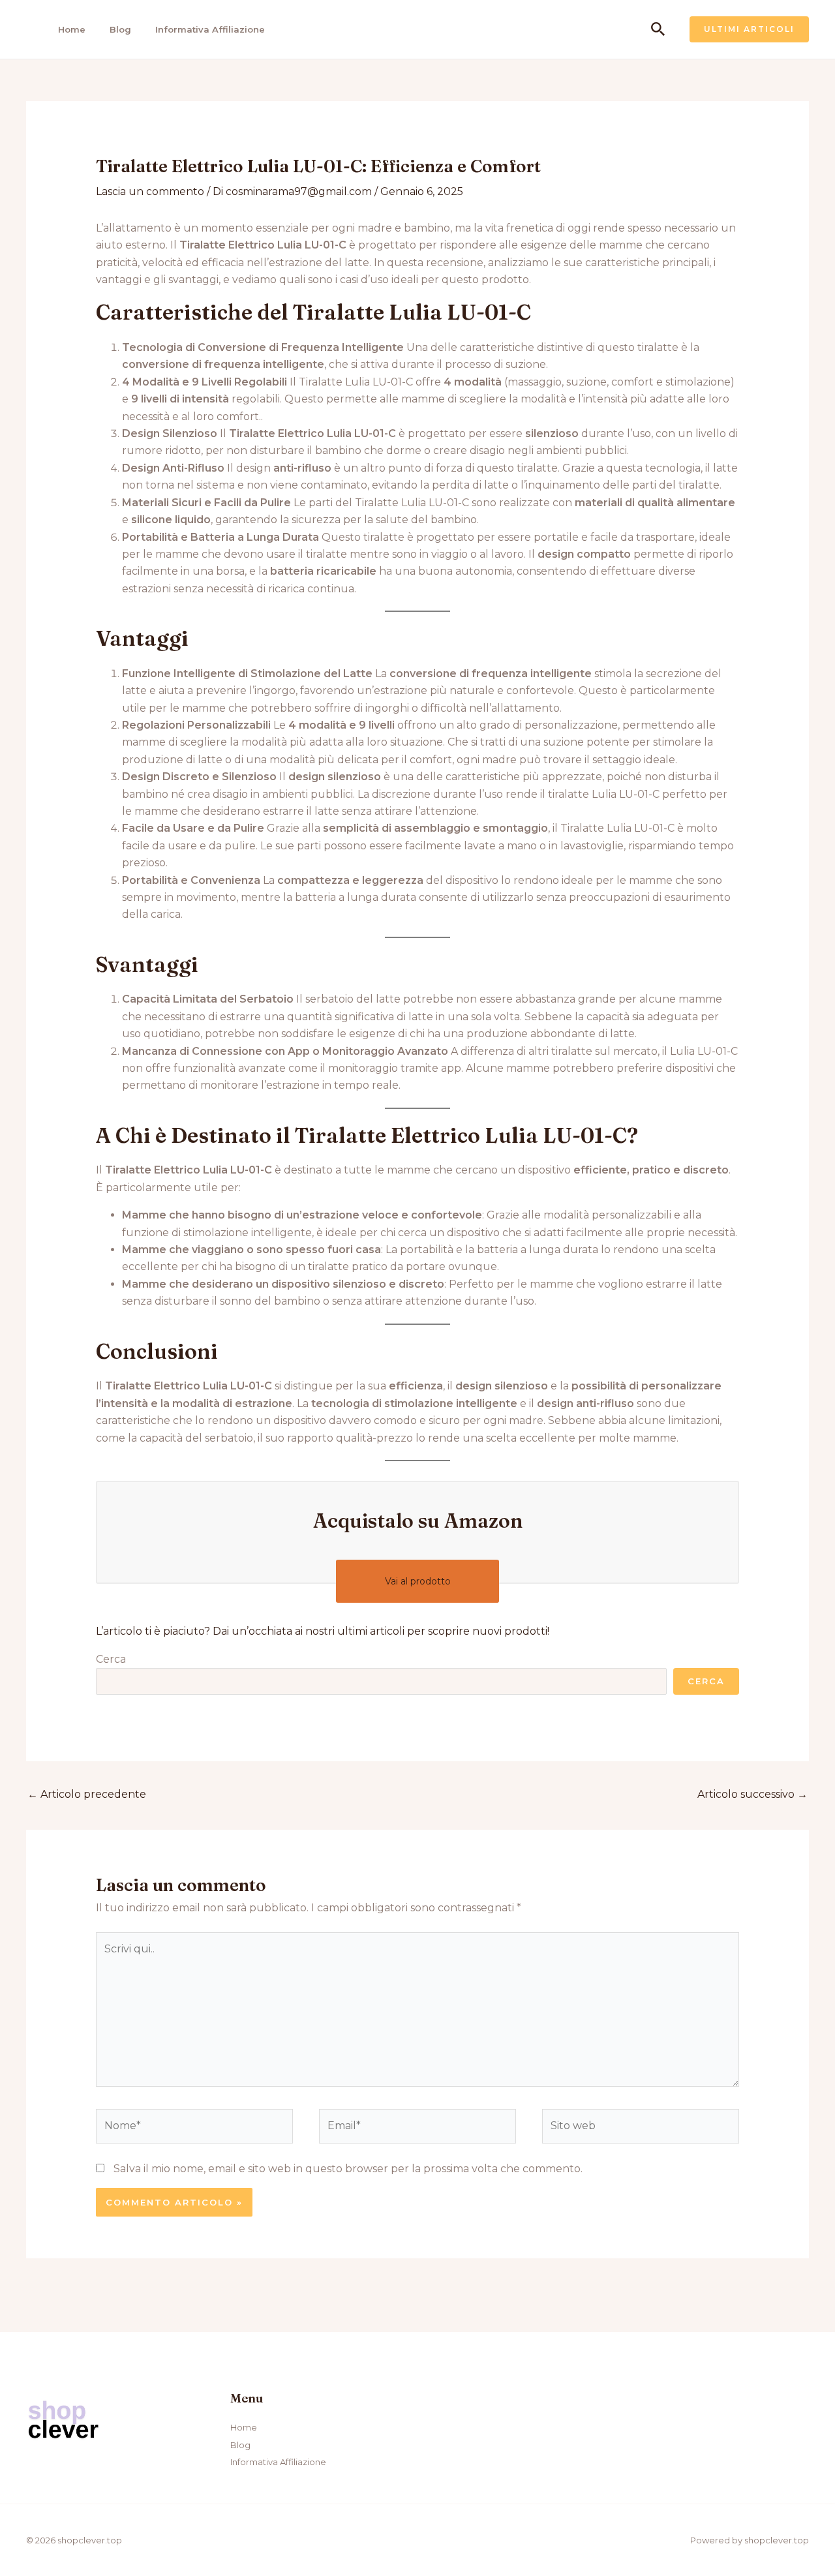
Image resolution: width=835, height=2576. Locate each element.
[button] (658, 30)
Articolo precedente (87, 1794)
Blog (120, 29)
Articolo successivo (752, 1794)
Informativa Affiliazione (210, 29)
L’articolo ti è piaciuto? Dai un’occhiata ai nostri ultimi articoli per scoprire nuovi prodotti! (323, 1631)
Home (72, 29)
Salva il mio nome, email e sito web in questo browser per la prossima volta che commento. (348, 2169)
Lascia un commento (150, 191)
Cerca (111, 1659)
